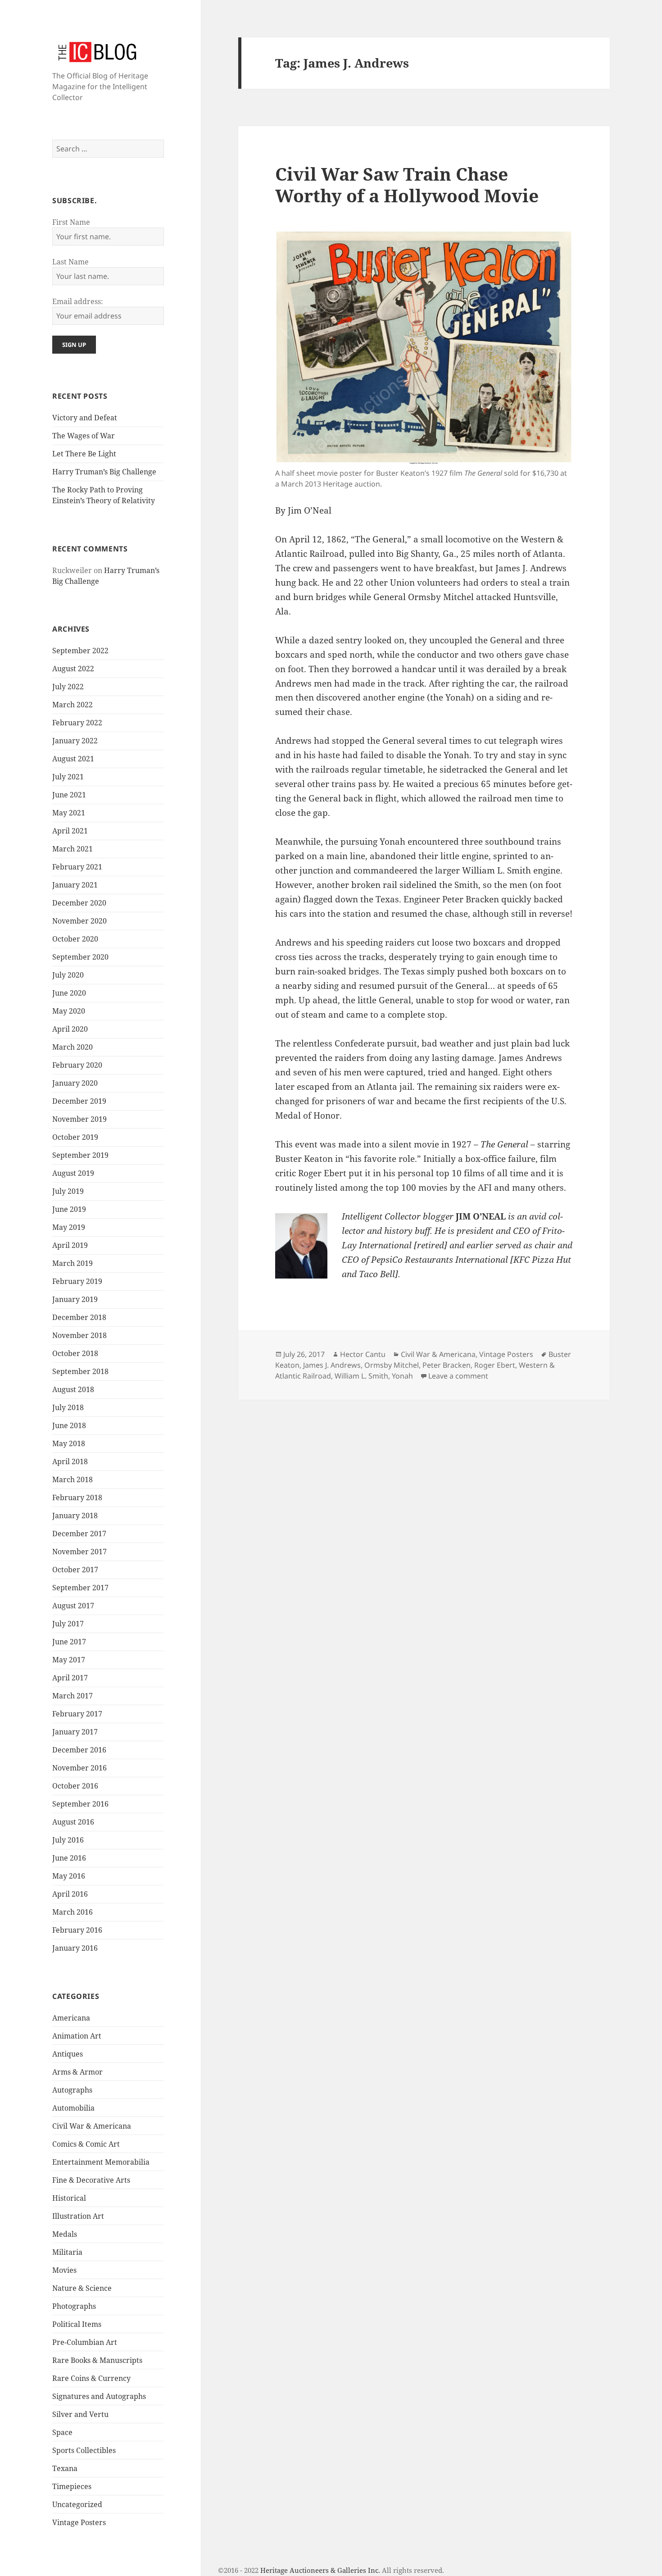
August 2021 (73, 759)
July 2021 (68, 777)
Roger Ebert (495, 1365)
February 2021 (77, 867)
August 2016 (73, 1822)
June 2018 (69, 1425)
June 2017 (69, 1642)
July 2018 (68, 1407)
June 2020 (69, 993)
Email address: (78, 301)
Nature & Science (82, 2288)
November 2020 (79, 921)
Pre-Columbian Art (85, 2342)
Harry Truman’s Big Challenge (104, 472)
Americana (71, 2018)
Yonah (402, 1376)
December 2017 (79, 1534)
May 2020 (69, 1011)
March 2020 (73, 1047)
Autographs (72, 2090)
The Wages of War (84, 436)
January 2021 (75, 885)
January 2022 (75, 741)
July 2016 (68, 1840)
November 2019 (79, 1119)
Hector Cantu (363, 1354)
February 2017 (77, 1714)
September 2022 (80, 651)
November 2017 (79, 1552)
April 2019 (70, 1245)
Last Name (70, 262)
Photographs (74, 2306)
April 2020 (70, 1029)
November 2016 (79, 1768)
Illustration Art (78, 2216)
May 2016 (69, 1876)
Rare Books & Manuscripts (97, 2360)
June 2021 (69, 795)
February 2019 (77, 1281)
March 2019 (73, 1263)
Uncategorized (77, 2504)
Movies (64, 2270)
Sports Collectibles (84, 2450)
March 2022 (73, 705)
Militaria (67, 2252)
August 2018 (73, 1389)
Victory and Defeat (85, 418)
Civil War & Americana (92, 2126)
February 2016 (77, 1930)
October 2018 (75, 1353)
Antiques (68, 2054)
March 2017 (73, 1696)
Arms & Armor (77, 2072)
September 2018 (80, 1371)
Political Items (77, 2324)
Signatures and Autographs (99, 2396)
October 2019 (75, 1137)
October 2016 (75, 1786)
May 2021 (69, 813)
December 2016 (79, 1750)
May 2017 (69, 1660)
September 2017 (80, 1588)
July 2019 (68, 1191)
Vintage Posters (79, 2522)
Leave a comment (458, 1376)
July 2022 (68, 687)
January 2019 (75, 1299)
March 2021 (73, 849)
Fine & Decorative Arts (91, 2180)
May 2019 (69, 1227)
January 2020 (75, 1083)
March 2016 (73, 1912)
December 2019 (79, 1101)
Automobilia (73, 2108)
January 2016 (75, 1948)
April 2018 (70, 1461)
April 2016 (70, 1894)
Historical (69, 2198)
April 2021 (70, 831)
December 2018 (79, 1317)
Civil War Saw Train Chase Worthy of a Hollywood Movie (407, 184)
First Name (71, 222)
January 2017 (75, 1732)
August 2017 (73, 1606)
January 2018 (75, 1516)
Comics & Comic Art (86, 2144)
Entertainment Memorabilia (101, 2162)
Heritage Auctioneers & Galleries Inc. (320, 2570)
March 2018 (73, 1479)
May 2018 (69, 1443)
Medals (65, 2234)
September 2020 (80, 957)
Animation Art (77, 2036)
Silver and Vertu (80, 2414)
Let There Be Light (84, 454)
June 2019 (69, 1209)
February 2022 (77, 723)
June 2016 (69, 1858)
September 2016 (80, 1804)
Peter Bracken (447, 1365)
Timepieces (72, 2486)
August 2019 (73, 1173)
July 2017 (68, 1624)
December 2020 (79, 903)
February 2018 (77, 1497)
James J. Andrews (332, 1365)
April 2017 (70, 1678)
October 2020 (75, 939)
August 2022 (73, 669)
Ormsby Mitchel (392, 1365)
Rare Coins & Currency (91, 2378)
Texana (65, 2468)
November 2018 (79, 1335)
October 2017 (75, 1570)
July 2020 (68, 975)
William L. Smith (361, 1376)
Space (62, 2432)
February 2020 (77, 1065)
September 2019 (80, 1155)
